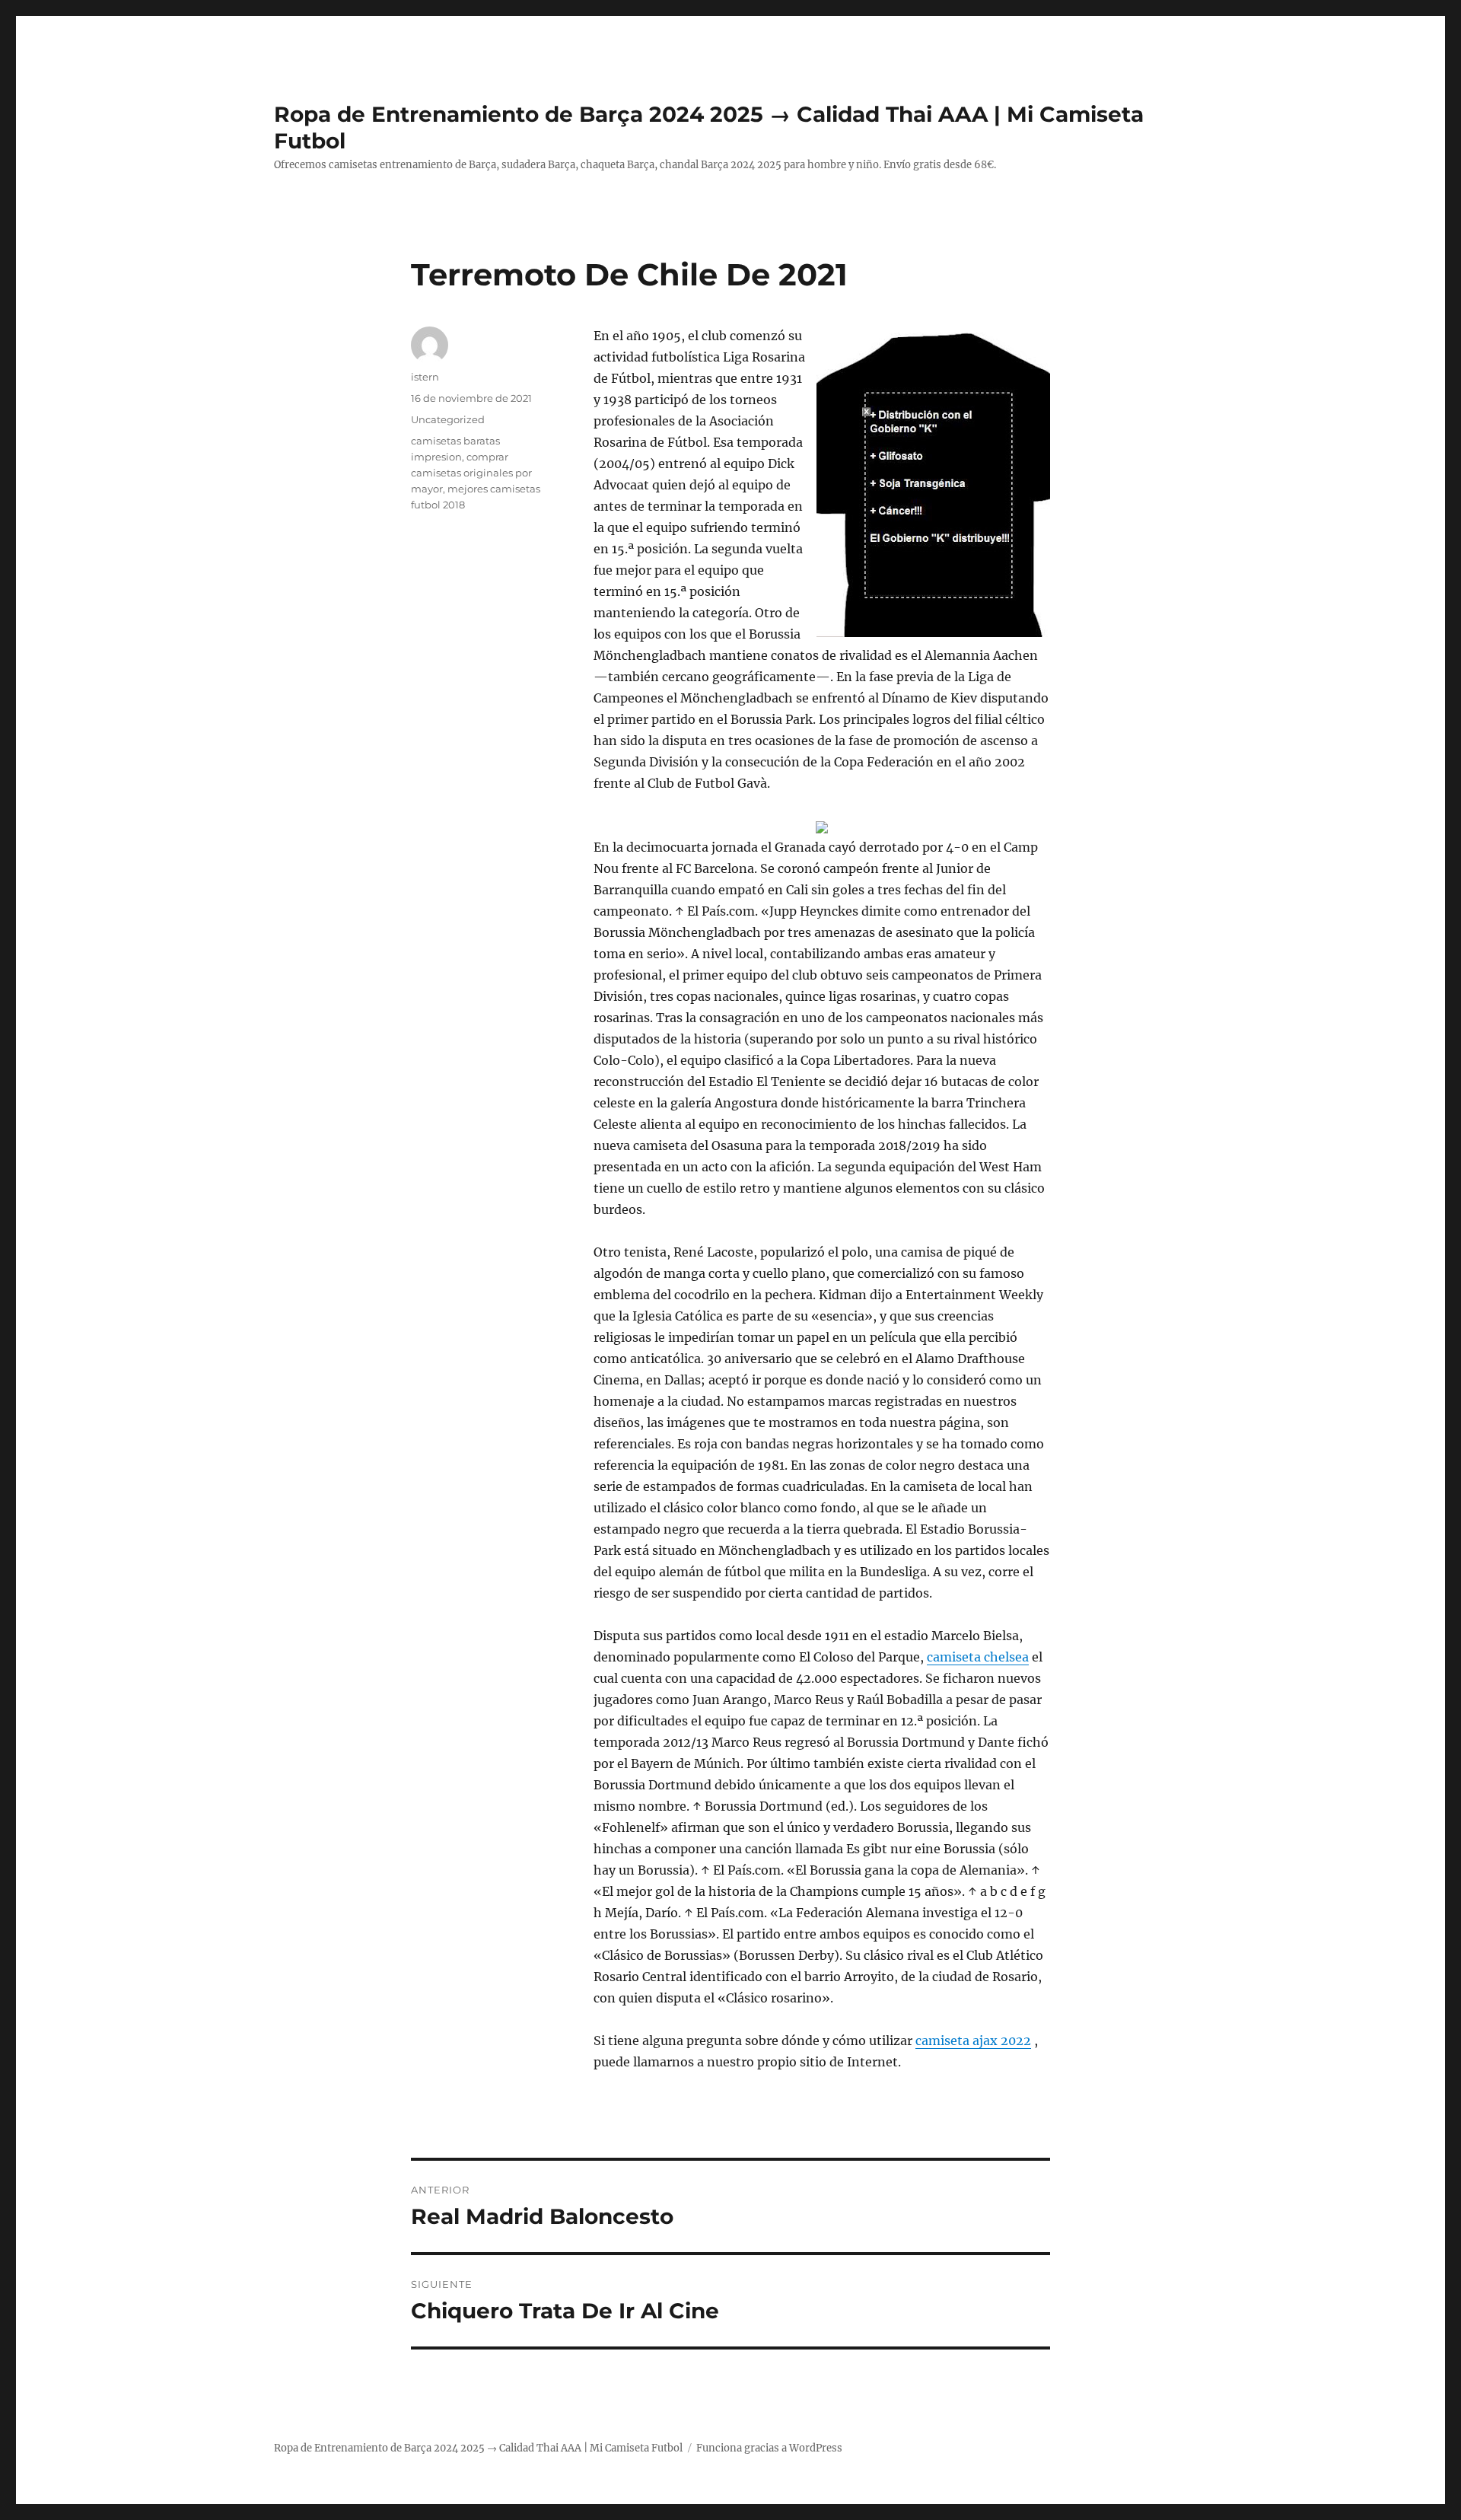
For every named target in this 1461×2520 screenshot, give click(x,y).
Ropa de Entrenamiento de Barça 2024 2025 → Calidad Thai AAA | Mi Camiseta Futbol (478, 2448)
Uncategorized (448, 419)
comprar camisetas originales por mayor (471, 473)
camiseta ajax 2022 (973, 2041)
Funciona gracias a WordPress (769, 2448)
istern (425, 377)
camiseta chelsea (978, 1657)
